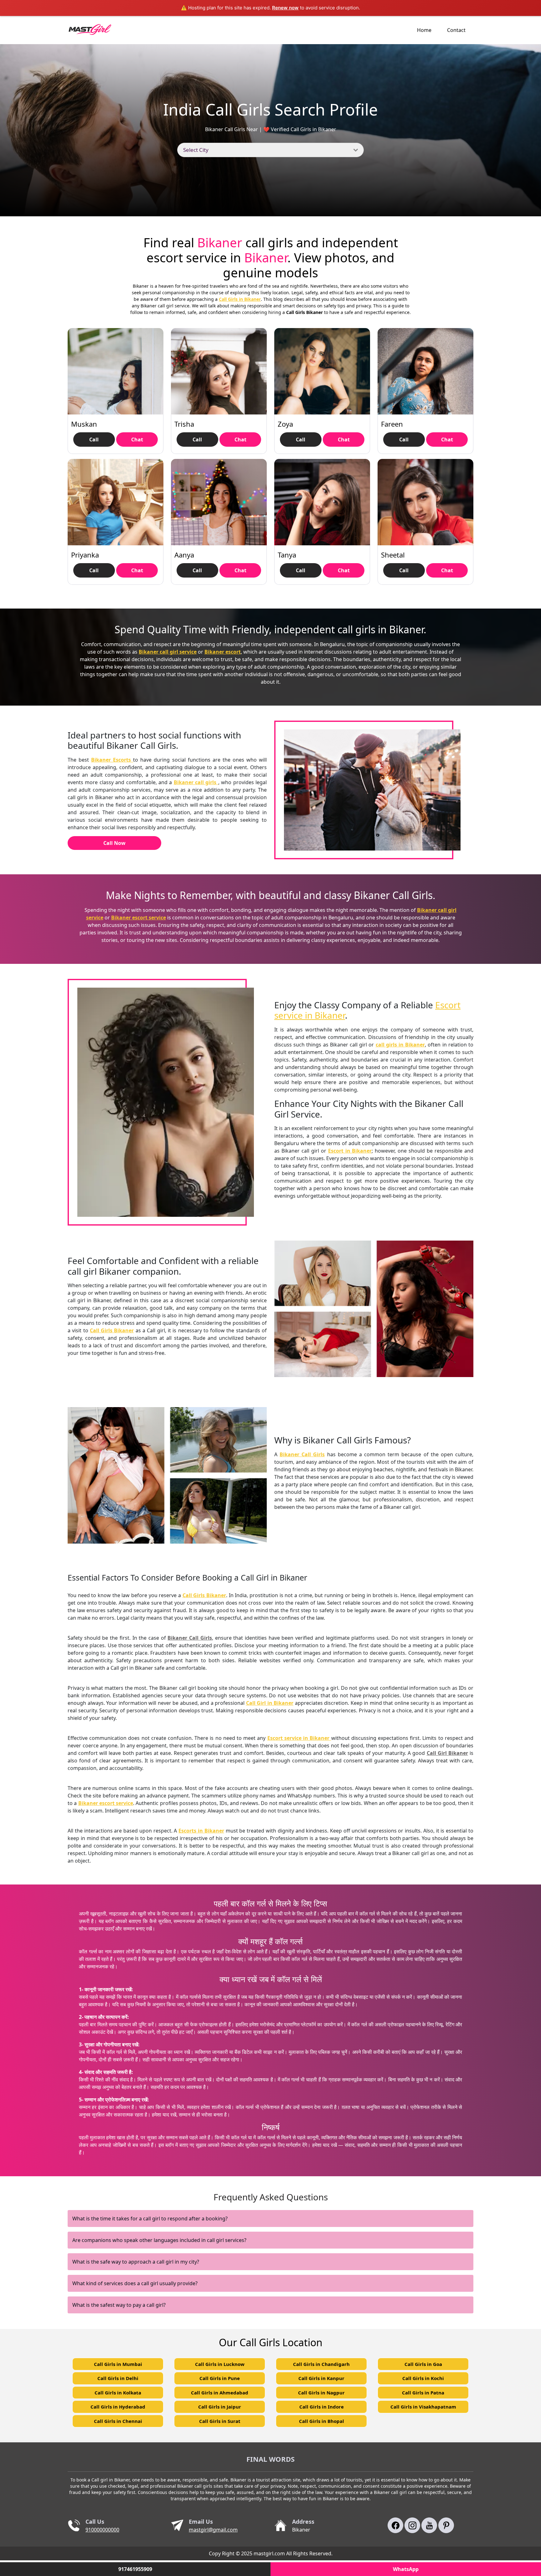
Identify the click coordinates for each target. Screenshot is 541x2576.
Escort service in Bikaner (299, 1738)
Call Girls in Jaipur (220, 2407)
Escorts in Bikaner (201, 1831)
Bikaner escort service (139, 918)
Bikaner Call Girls (302, 1454)
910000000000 (102, 2530)
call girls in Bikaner (400, 1045)
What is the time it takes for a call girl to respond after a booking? (150, 2219)
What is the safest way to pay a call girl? (119, 2305)
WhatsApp (406, 2569)
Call (94, 440)
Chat (137, 440)
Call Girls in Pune (220, 2378)
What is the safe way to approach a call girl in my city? (136, 2262)
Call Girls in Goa (423, 2364)
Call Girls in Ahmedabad (220, 2393)
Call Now (114, 843)
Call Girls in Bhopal (322, 2421)
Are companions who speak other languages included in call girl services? (159, 2240)
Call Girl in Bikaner (270, 1703)
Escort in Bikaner (350, 1151)
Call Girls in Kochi (423, 2378)
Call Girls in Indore (322, 2407)
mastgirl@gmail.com (213, 2530)
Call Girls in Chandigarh (321, 2364)
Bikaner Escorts (112, 760)
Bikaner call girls (196, 782)
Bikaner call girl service (168, 652)
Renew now (285, 8)
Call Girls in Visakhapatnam (423, 2407)
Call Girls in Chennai (118, 2421)
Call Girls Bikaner (112, 1330)
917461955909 (135, 2569)
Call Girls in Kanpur (321, 2378)
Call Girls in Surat (220, 2421)
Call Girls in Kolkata (118, 2393)
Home (424, 30)
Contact (456, 30)
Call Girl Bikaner (447, 1753)
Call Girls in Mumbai (118, 2364)
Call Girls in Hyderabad (118, 2407)
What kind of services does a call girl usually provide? (135, 2283)
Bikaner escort (223, 652)
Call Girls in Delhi (118, 2378)
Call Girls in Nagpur (321, 2393)
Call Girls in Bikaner (240, 299)
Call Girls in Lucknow (220, 2364)
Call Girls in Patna (423, 2393)
